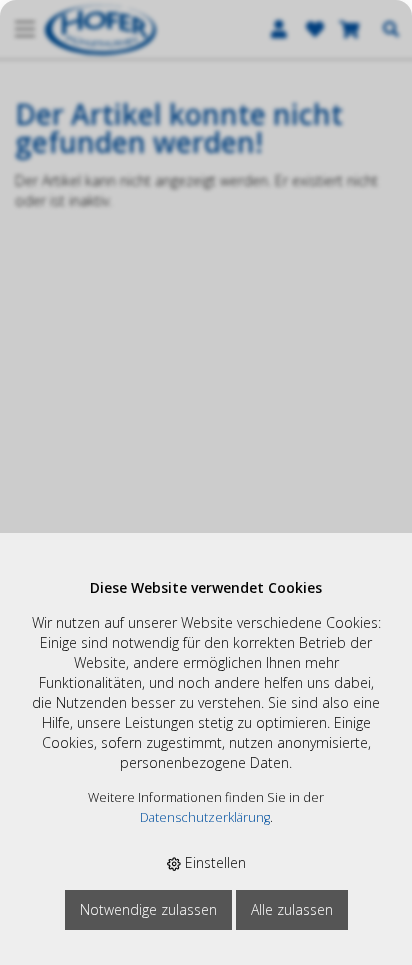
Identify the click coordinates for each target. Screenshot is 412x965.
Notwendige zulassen (148, 909)
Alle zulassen (292, 909)
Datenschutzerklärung (205, 817)
